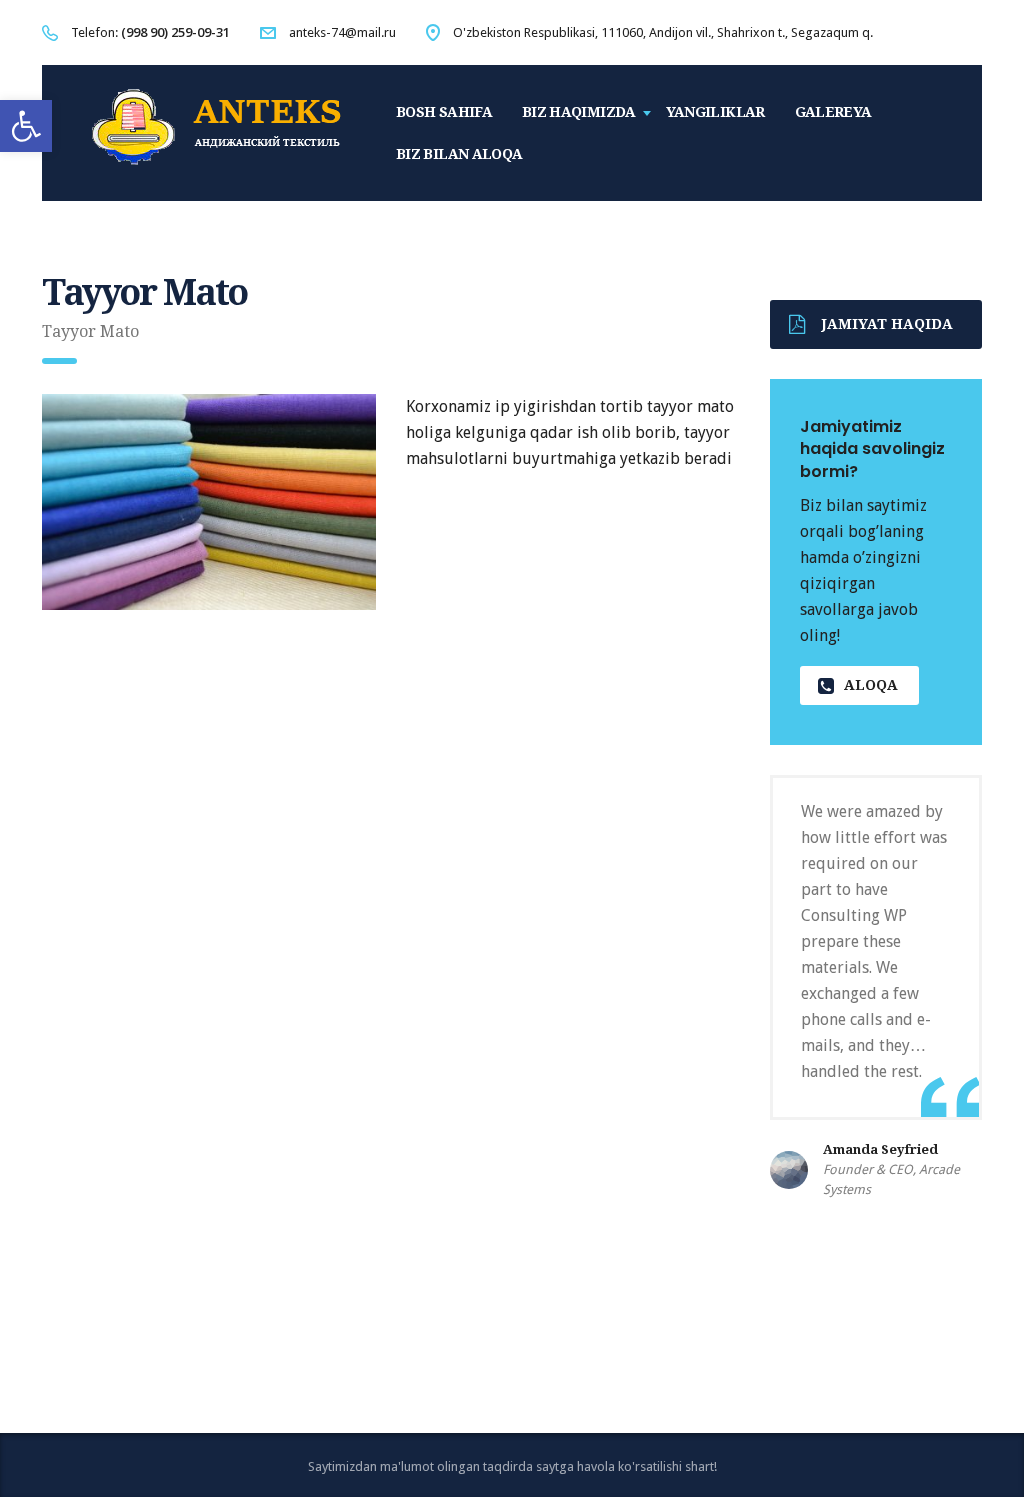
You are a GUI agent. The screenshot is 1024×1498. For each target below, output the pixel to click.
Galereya (833, 112)
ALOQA (871, 685)
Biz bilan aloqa (459, 154)
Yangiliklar (715, 112)
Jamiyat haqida (887, 324)
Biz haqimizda (579, 112)
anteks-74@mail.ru (342, 32)
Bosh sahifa (444, 112)
